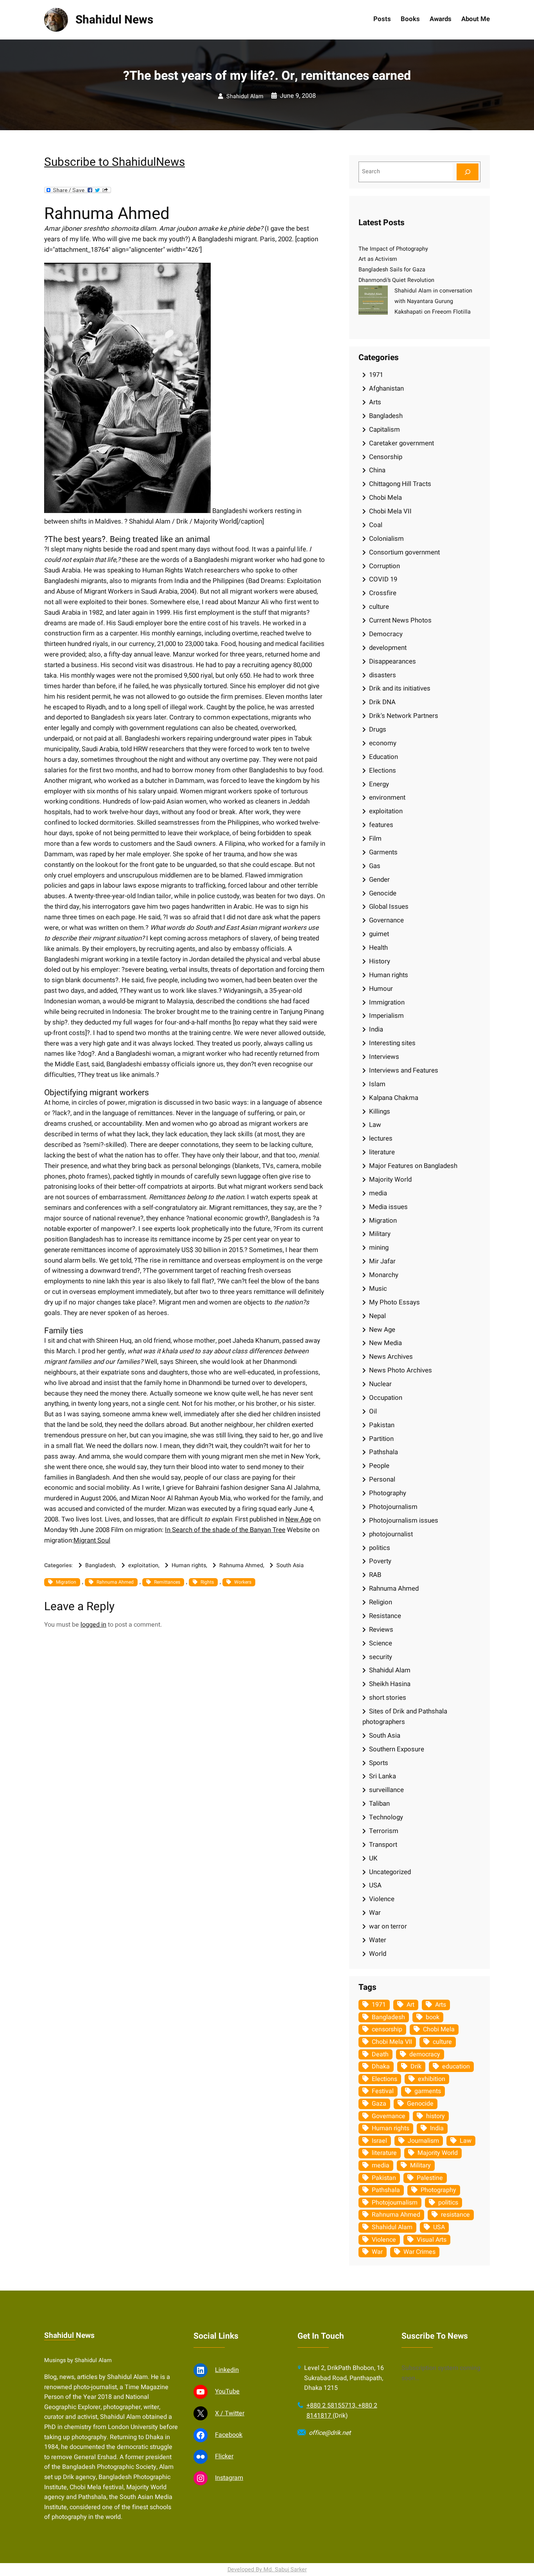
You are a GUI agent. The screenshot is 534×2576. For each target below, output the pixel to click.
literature (382, 1152)
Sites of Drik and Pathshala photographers (405, 1717)
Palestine (430, 2178)
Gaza (379, 2104)
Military (380, 1234)
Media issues (388, 1207)
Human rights (189, 1565)
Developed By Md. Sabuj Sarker (267, 2570)
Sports (379, 1763)
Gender (379, 880)
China (377, 470)
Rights (207, 1582)
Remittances (167, 1582)
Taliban (379, 1804)
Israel (379, 2141)
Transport (383, 1845)
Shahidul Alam (245, 96)
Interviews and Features (404, 1070)
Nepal (377, 1316)
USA (375, 1885)
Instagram (229, 2478)
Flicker (224, 2456)
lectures (381, 1138)
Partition (381, 1439)
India (376, 1029)
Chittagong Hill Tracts (400, 484)
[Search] (468, 172)
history (435, 2116)
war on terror (388, 1926)
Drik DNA (382, 702)
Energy (379, 784)
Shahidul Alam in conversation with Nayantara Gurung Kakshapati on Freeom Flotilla (433, 301)
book (433, 2017)
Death (380, 2054)
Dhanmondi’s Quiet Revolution (396, 280)
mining (379, 1248)
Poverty (380, 1561)
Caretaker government (401, 443)
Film (375, 839)
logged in (93, 1625)
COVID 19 (383, 579)
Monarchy (384, 1275)
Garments (383, 852)
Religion (381, 1602)
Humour (381, 989)
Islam (377, 1084)
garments (428, 2091)
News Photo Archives (400, 1370)
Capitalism (384, 430)
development (388, 648)
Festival (383, 2091)
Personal (382, 1479)
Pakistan (382, 1425)
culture (379, 607)
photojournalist (391, 1534)
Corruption (384, 566)
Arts (375, 402)
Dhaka (381, 2067)
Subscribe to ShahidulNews (115, 162)
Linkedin (227, 2370)
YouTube (227, 2391)
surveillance (386, 1790)
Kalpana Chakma (394, 1098)
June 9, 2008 (298, 96)
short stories (388, 1698)
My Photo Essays (394, 1302)
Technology (386, 1817)
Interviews (384, 1057)
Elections (383, 770)
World (378, 1954)
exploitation (143, 1565)
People (379, 1466)
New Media (385, 1343)
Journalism (423, 2141)
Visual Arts (432, 2240)
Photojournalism (393, 1507)
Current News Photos (400, 620)
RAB (375, 1575)
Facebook (229, 2435)
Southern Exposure (397, 1749)
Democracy (386, 634)
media (378, 1193)
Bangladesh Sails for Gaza (392, 270)
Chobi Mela (385, 498)
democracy (425, 2054)
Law (375, 1125)
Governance (386, 920)
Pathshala (383, 1452)
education (456, 2067)
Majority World (390, 1179)
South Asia (290, 1565)
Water (378, 1940)
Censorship (386, 457)
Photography (388, 1493)
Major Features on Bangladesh (413, 1166)
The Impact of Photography (393, 249)
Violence (382, 1899)
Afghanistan (386, 388)
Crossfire (383, 593)
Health (378, 948)
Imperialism (386, 1016)
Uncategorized (390, 1872)
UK (373, 1858)
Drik (416, 2067)
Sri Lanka (383, 1776)
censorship (387, 2029)
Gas (375, 866)
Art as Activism (378, 259)
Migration (66, 1582)
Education (383, 757)
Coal (376, 525)
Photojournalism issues (404, 1520)
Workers (243, 1582)
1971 (376, 375)
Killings (380, 1111)
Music (378, 1289)
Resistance (385, 1616)
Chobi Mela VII (390, 511)
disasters (383, 675)
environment (387, 797)
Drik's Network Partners (404, 716)
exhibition (432, 2079)
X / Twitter (230, 2413)
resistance (455, 2215)
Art (410, 2005)
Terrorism (384, 1831)
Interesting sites (392, 1043)
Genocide (383, 893)
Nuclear (380, 1384)
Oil (373, 1411)
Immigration (387, 1002)
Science (381, 1643)
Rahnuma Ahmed (241, 1565)
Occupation (386, 1398)
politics (380, 1548)
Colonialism (386, 539)
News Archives (391, 1357)
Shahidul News (114, 20)
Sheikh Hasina (390, 1684)
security (381, 1657)
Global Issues (389, 907)
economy (383, 743)
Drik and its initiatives (400, 688)
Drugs (378, 729)
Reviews (381, 1630)
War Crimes (419, 2252)
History (380, 961)
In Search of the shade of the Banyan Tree (225, 1530)
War (375, 1913)
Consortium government (404, 552)
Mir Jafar (382, 1261)
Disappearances (392, 661)
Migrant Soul (92, 1540)
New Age (298, 1519)
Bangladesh (100, 1565)
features (381, 825)
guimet (379, 934)
